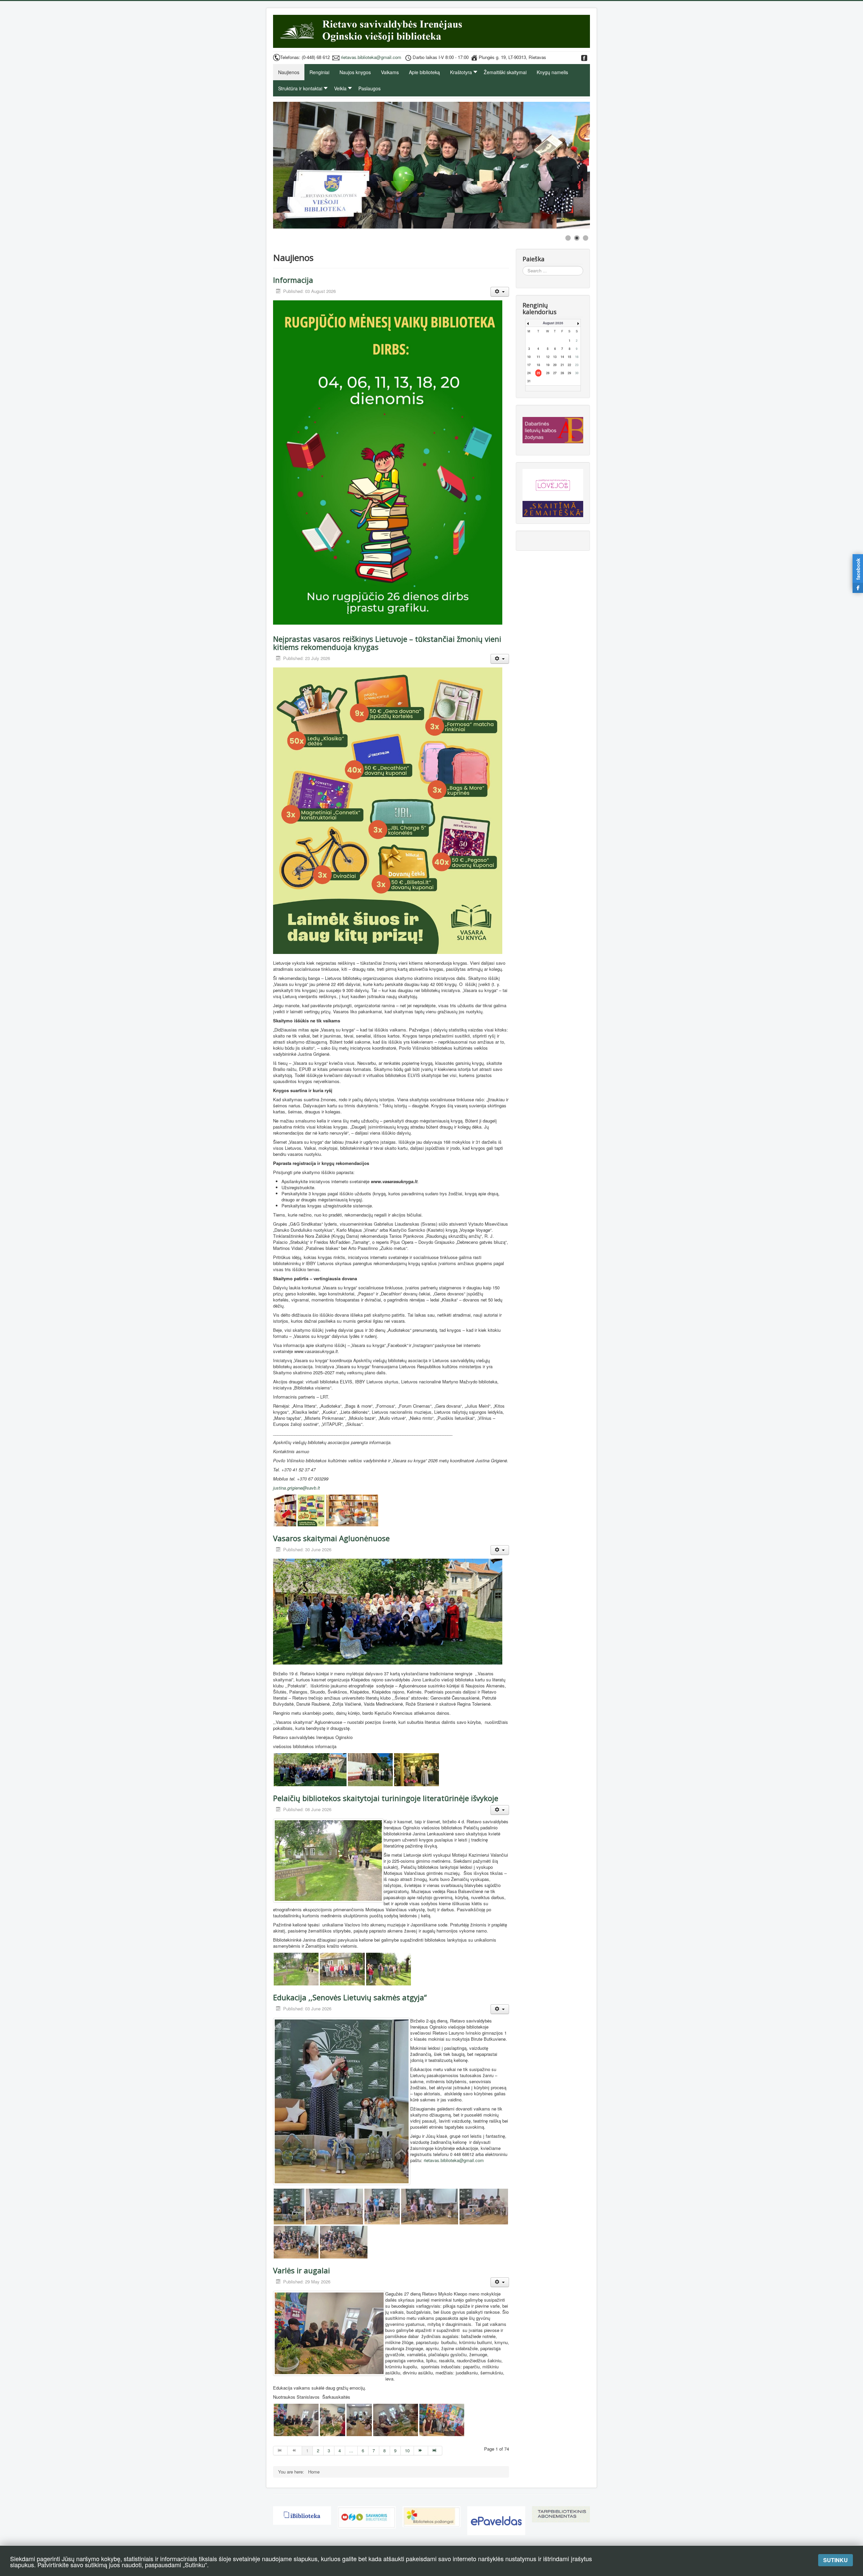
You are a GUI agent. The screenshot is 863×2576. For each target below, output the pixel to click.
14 (562, 357)
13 (555, 357)
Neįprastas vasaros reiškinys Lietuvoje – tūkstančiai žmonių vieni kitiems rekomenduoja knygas (387, 643)
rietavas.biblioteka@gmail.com (371, 57)
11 (538, 357)
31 (529, 381)
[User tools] (500, 292)
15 (569, 357)
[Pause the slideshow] (569, 165)
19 (548, 365)
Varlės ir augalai (302, 2270)
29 (569, 373)
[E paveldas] (496, 2520)
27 (555, 373)
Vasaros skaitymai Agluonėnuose (331, 1538)
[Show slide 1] (568, 238)
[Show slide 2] (577, 238)
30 (577, 373)
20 (555, 365)
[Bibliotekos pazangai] (431, 2516)
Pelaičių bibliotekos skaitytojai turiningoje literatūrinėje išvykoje (386, 1798)
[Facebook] (584, 57)
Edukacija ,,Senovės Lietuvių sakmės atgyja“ (350, 1997)
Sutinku (836, 2560)
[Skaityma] (553, 505)
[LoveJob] (553, 482)
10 (407, 2450)
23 (577, 365)
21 (562, 365)
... (351, 2450)
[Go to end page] (435, 2451)
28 (562, 373)
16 (577, 357)
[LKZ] (553, 428)
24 (529, 373)
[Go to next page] (421, 2451)
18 (538, 365)
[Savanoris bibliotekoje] (367, 2517)
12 (548, 357)
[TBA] (561, 2513)
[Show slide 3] (586, 238)
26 (548, 373)
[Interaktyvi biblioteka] (302, 2515)
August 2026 (553, 323)
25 (538, 373)
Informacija (293, 280)
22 (569, 365)
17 (529, 365)
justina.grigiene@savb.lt (296, 1488)
